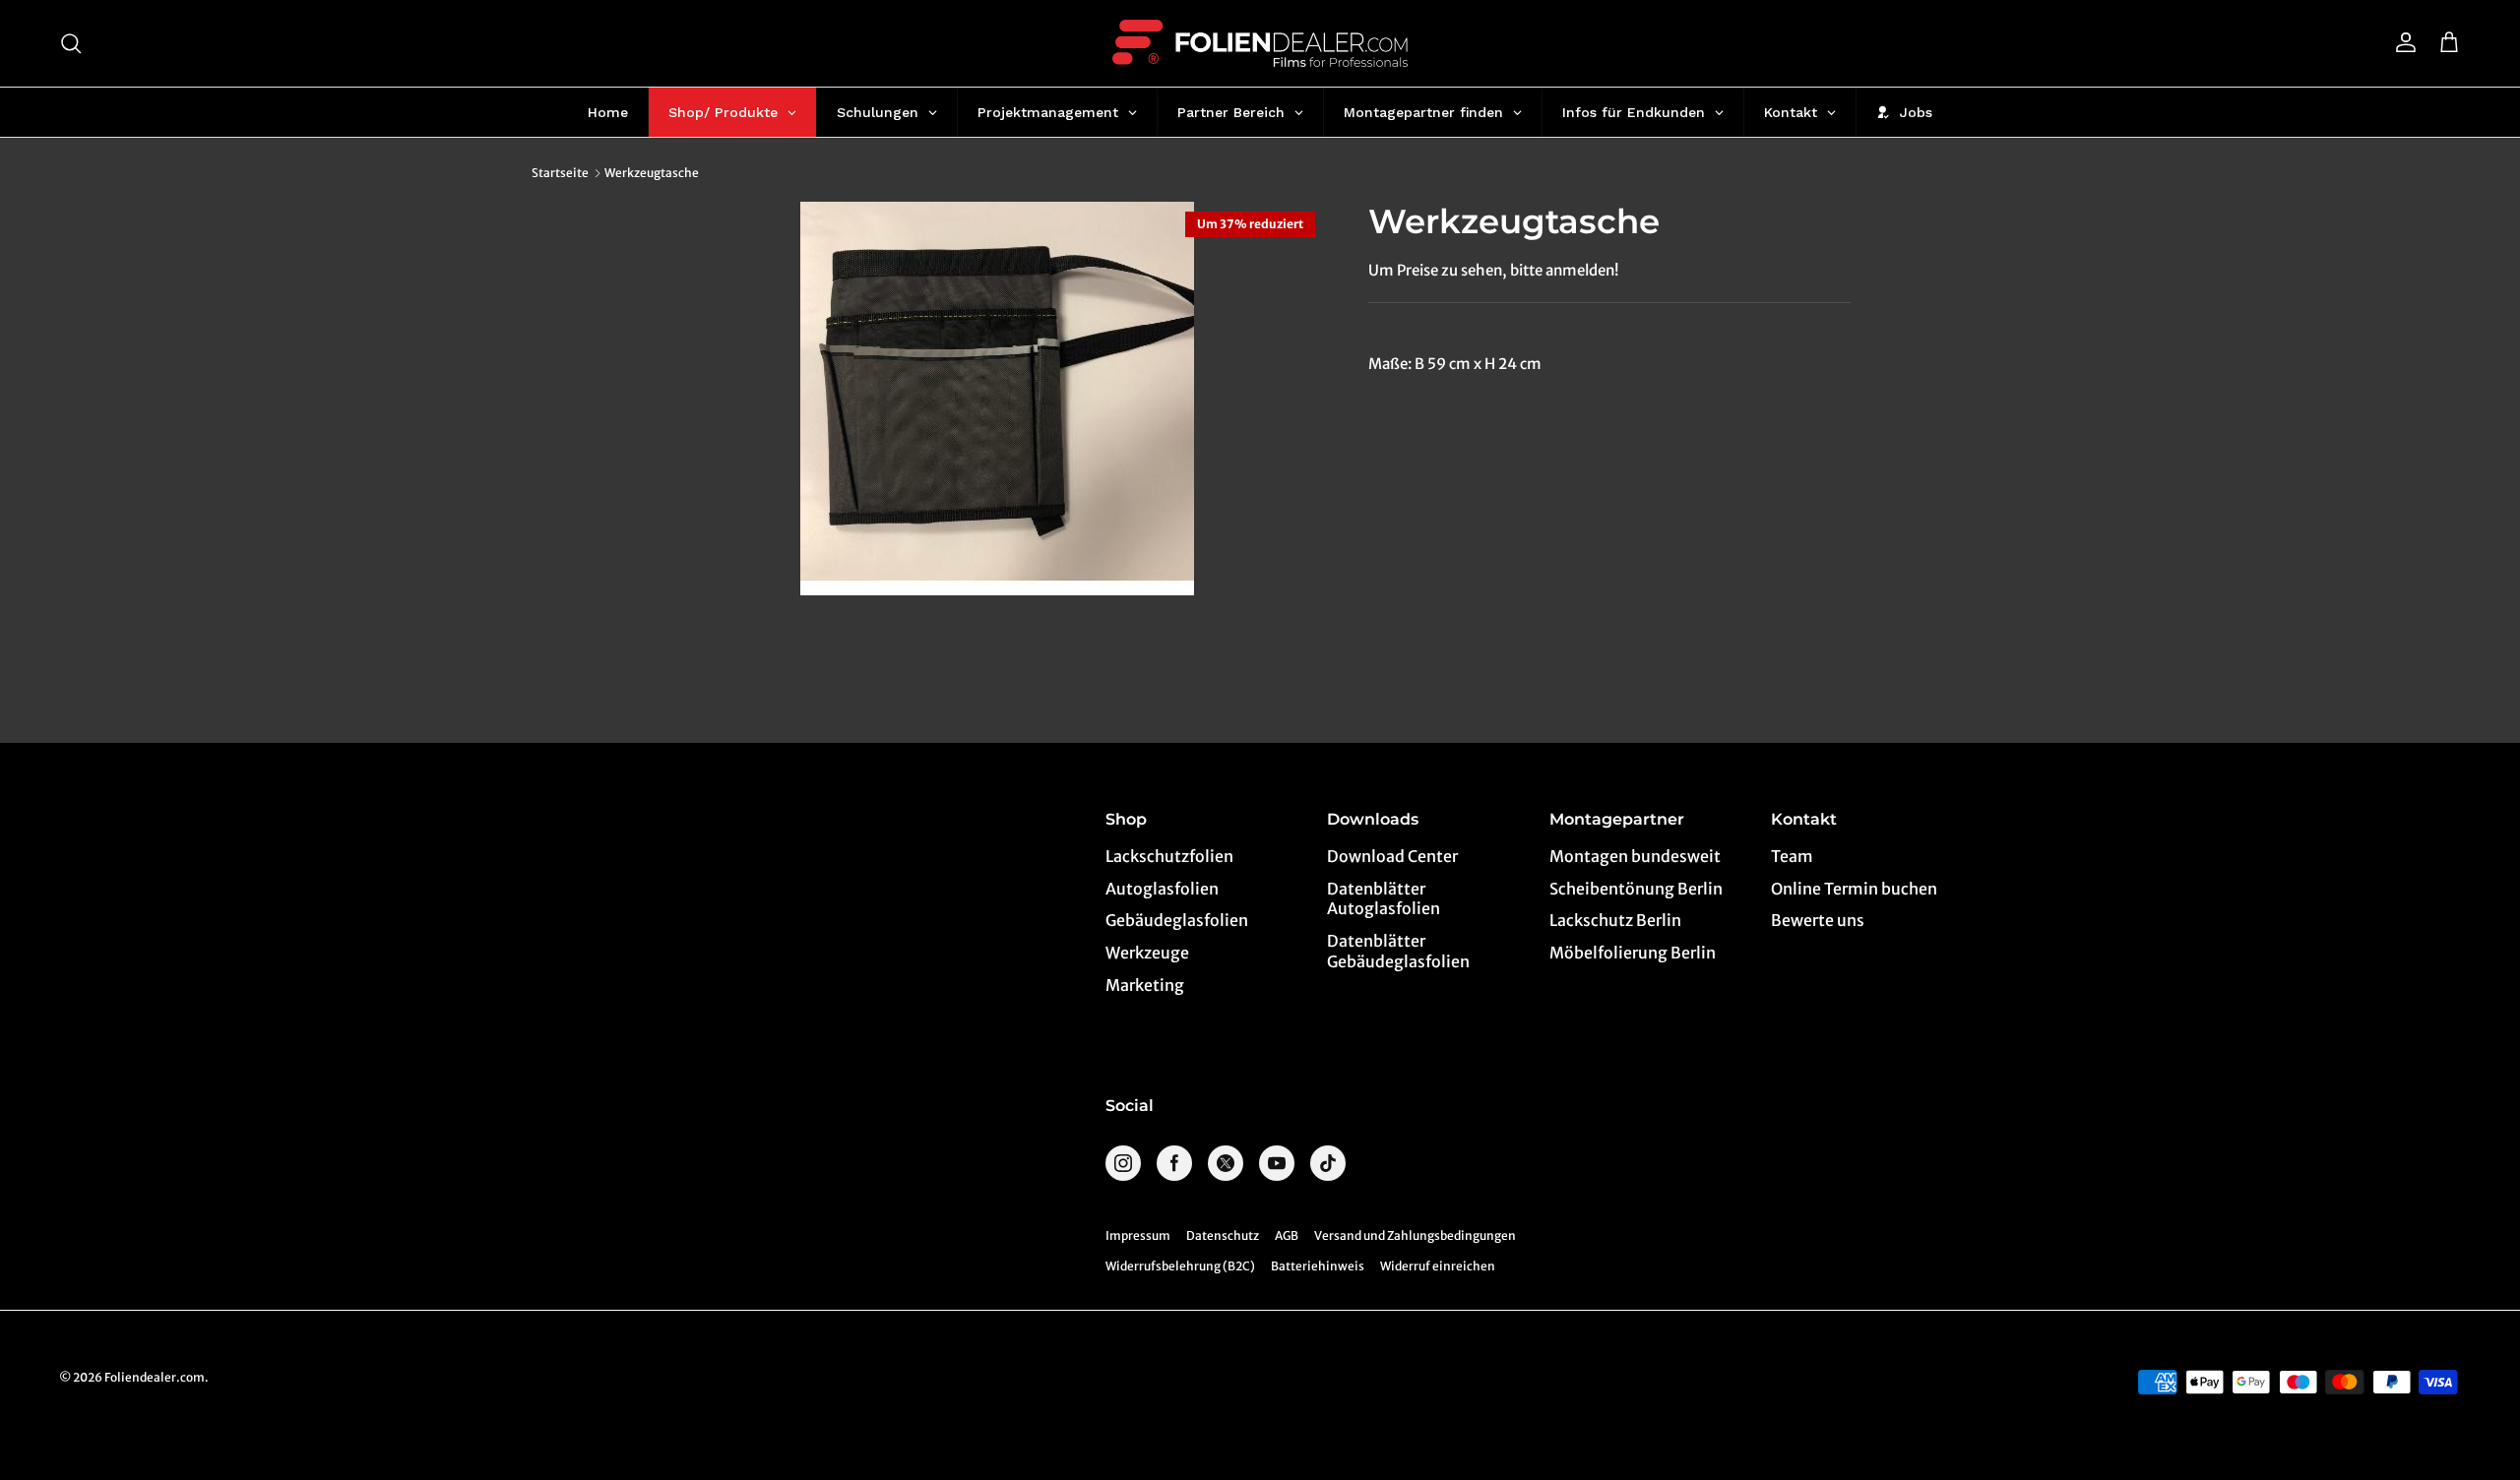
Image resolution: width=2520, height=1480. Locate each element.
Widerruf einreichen (1438, 1266)
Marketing (1145, 985)
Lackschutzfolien (1169, 856)
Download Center (1392, 856)
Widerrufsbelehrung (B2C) (1180, 1266)
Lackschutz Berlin (1615, 920)
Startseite (560, 173)
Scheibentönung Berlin (1636, 889)
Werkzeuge (1147, 953)
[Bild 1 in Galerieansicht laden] (997, 399)
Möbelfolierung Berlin (1633, 953)
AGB (1287, 1235)
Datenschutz (1223, 1235)
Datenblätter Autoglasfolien (1384, 899)
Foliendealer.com (155, 1377)
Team (1792, 856)
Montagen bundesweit (1635, 856)
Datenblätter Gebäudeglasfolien (1398, 951)
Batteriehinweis (1318, 1266)
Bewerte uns (1818, 920)
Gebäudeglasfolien (1177, 920)
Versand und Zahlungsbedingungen (1415, 1235)
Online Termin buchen (1854, 889)
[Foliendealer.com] (1260, 43)
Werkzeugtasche (652, 173)
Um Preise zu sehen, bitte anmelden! (1493, 270)
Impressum (1138, 1235)
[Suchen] (71, 43)
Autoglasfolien (1162, 889)
